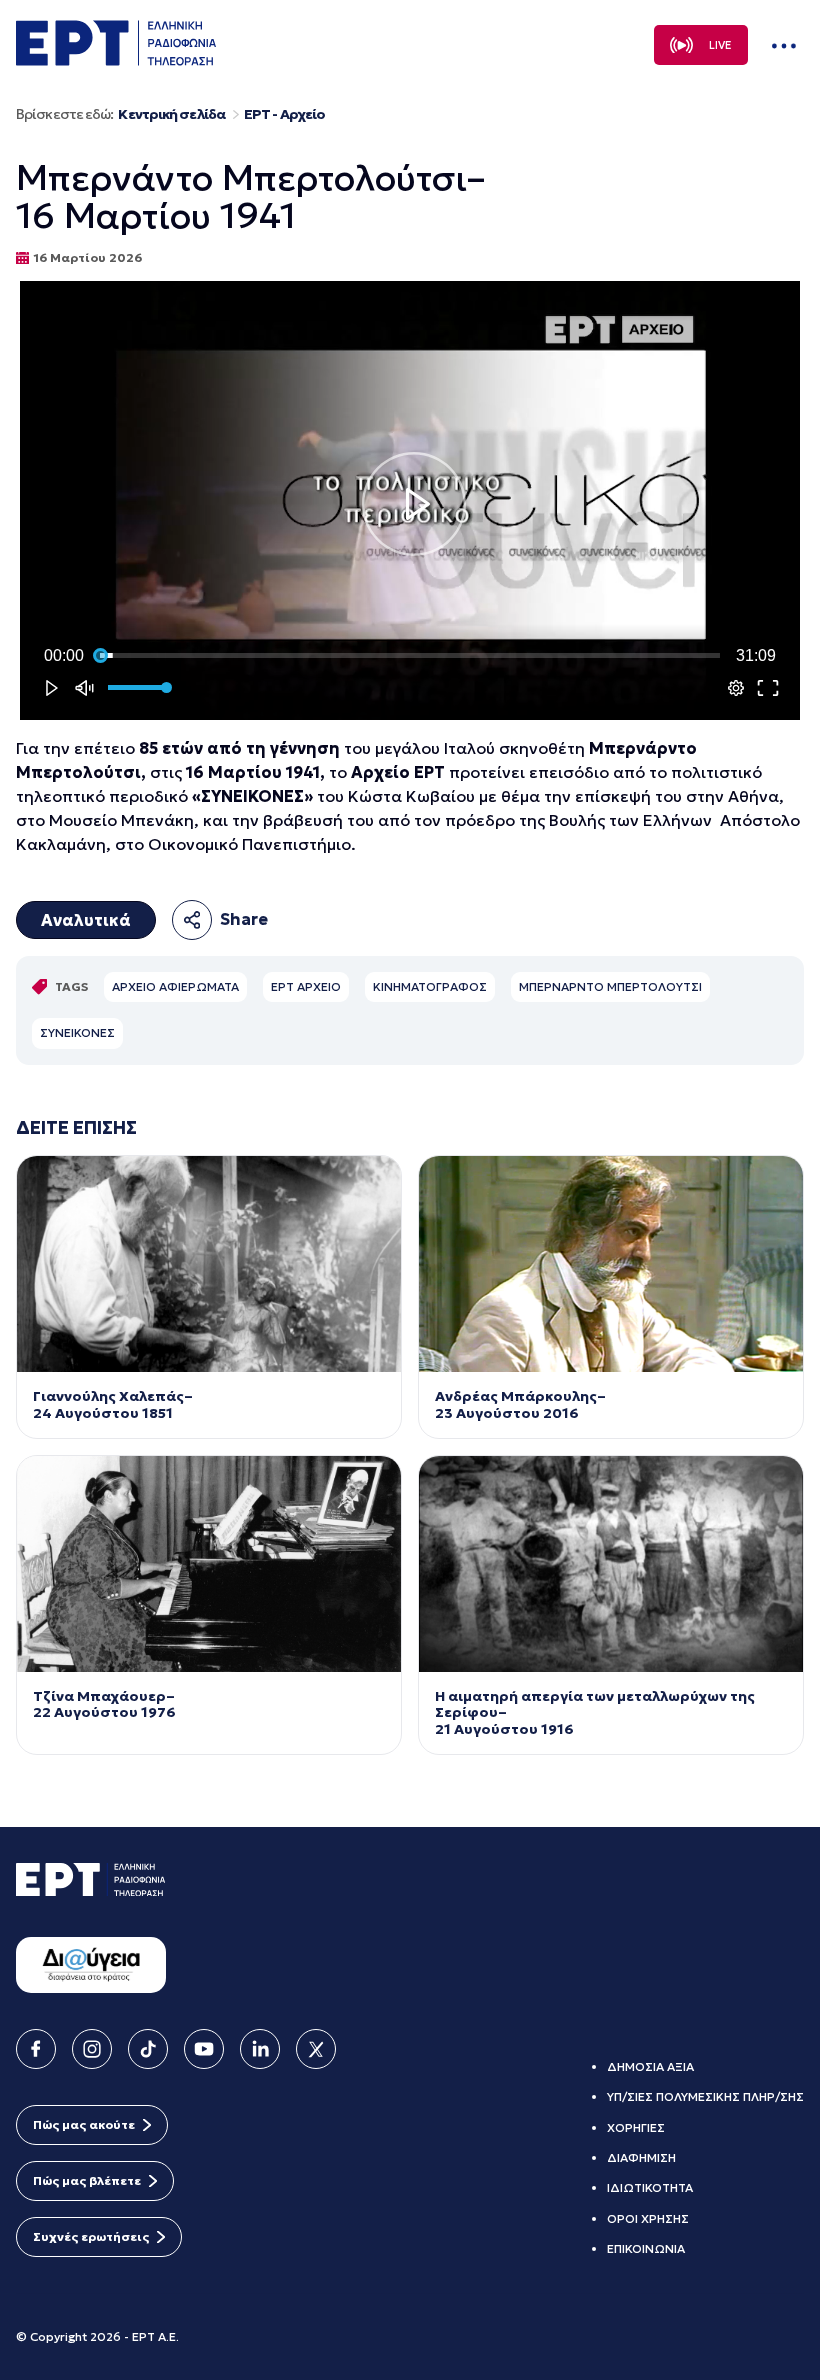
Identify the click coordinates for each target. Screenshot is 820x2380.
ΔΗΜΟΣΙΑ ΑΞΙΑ (650, 2066)
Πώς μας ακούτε (84, 2124)
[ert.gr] (116, 60)
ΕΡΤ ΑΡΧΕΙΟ (306, 986)
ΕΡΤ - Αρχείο (284, 114)
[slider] (410, 656)
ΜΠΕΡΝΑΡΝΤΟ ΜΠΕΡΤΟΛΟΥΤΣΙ (610, 986)
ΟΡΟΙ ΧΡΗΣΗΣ (648, 2218)
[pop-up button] (736, 688)
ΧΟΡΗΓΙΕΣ (636, 2127)
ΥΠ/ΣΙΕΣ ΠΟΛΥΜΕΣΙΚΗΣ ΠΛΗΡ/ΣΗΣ (705, 2096)
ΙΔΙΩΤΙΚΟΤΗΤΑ (650, 2187)
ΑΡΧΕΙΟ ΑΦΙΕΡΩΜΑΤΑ (175, 986)
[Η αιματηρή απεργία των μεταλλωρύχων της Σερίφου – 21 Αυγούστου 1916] (611, 1564)
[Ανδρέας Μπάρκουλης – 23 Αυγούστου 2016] (611, 1264)
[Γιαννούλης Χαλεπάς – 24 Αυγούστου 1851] (209, 1264)
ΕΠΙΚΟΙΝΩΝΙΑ (646, 2248)
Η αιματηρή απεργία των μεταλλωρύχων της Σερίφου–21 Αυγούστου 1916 (595, 1713)
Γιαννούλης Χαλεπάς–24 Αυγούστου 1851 (113, 1405)
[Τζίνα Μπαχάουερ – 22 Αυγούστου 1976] (209, 1564)
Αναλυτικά (86, 920)
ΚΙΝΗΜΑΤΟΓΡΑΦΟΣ (430, 986)
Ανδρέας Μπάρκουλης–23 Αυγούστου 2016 (520, 1405)
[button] (414, 504)
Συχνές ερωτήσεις (91, 2236)
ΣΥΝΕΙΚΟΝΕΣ (77, 1032)
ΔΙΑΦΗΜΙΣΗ (641, 2157)
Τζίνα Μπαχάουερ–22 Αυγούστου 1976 (104, 1705)
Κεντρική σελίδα (171, 114)
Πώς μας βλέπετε (87, 2180)
